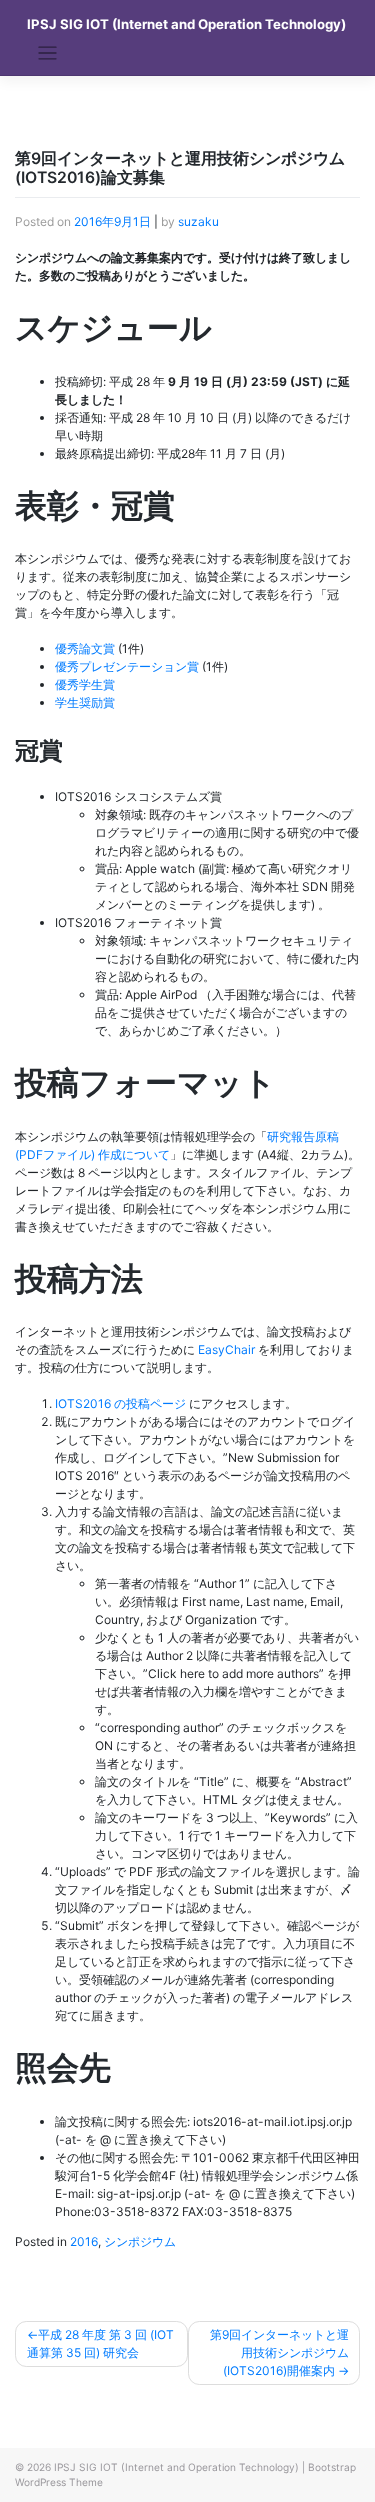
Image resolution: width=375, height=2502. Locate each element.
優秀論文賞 (85, 648)
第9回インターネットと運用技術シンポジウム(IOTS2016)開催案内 (279, 2352)
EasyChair (226, 1349)
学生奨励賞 (85, 702)
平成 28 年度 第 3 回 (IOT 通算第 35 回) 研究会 (100, 2343)
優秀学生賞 (85, 684)
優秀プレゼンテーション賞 (127, 666)
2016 (84, 2241)
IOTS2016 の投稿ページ (120, 1403)
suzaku (198, 221)
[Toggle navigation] (47, 53)
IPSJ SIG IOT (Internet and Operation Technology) (186, 24)
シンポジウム (140, 2241)
